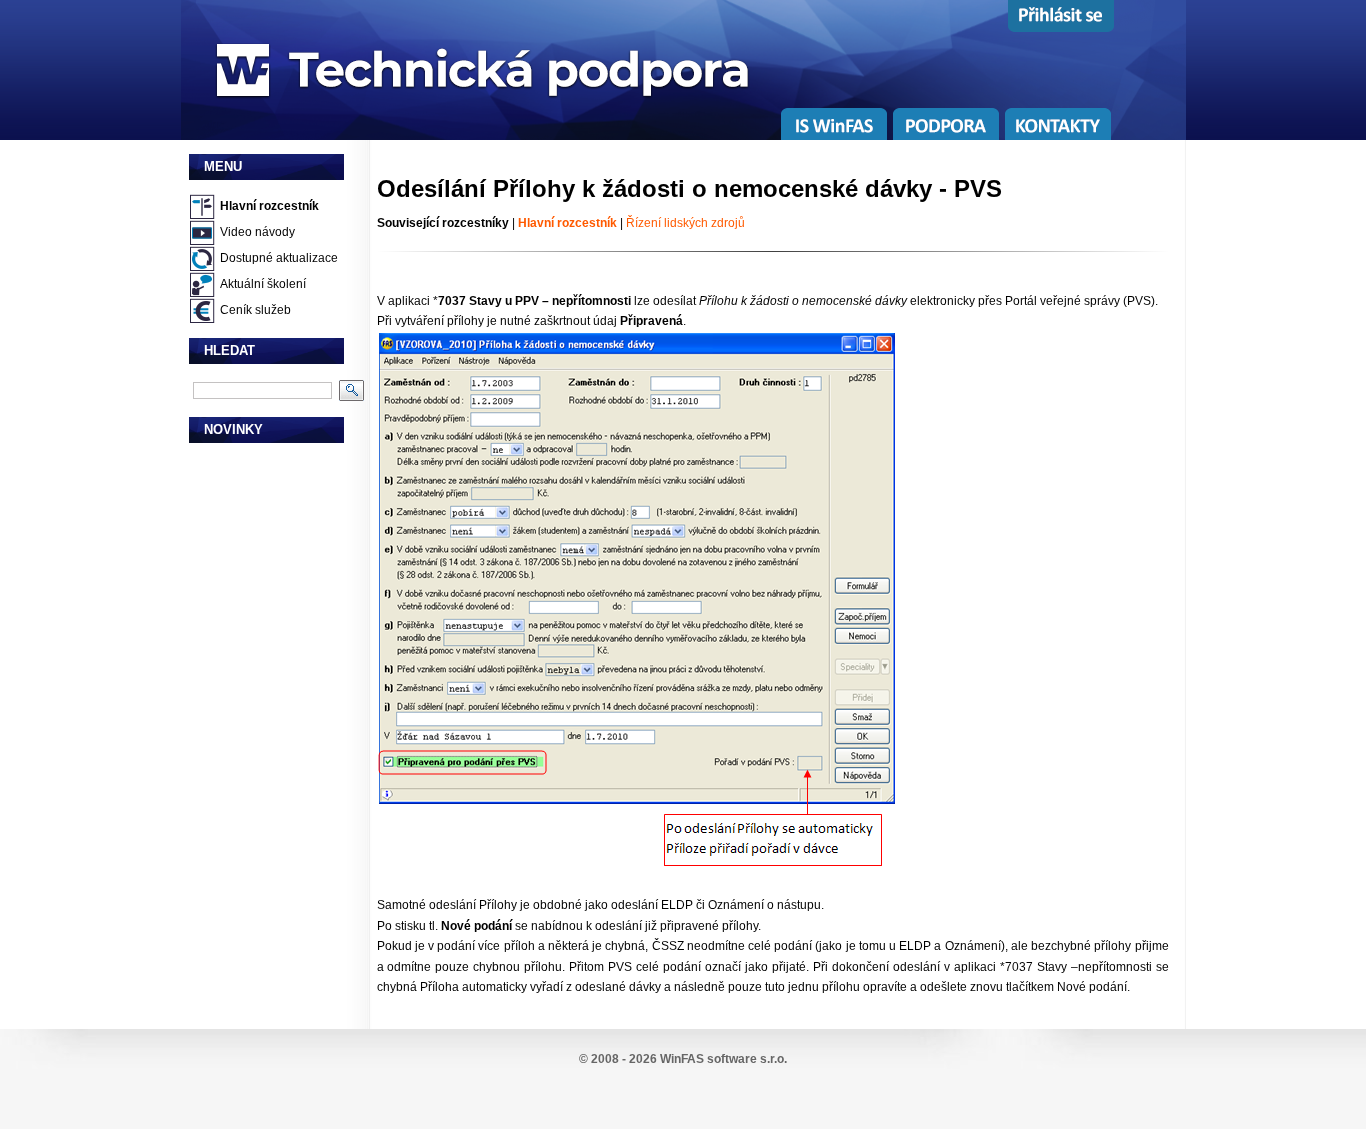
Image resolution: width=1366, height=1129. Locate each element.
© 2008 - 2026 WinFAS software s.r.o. (683, 1059)
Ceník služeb (255, 310)
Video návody (257, 232)
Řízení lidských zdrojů (685, 223)
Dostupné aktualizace (279, 258)
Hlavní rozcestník (269, 206)
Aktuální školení (263, 284)
